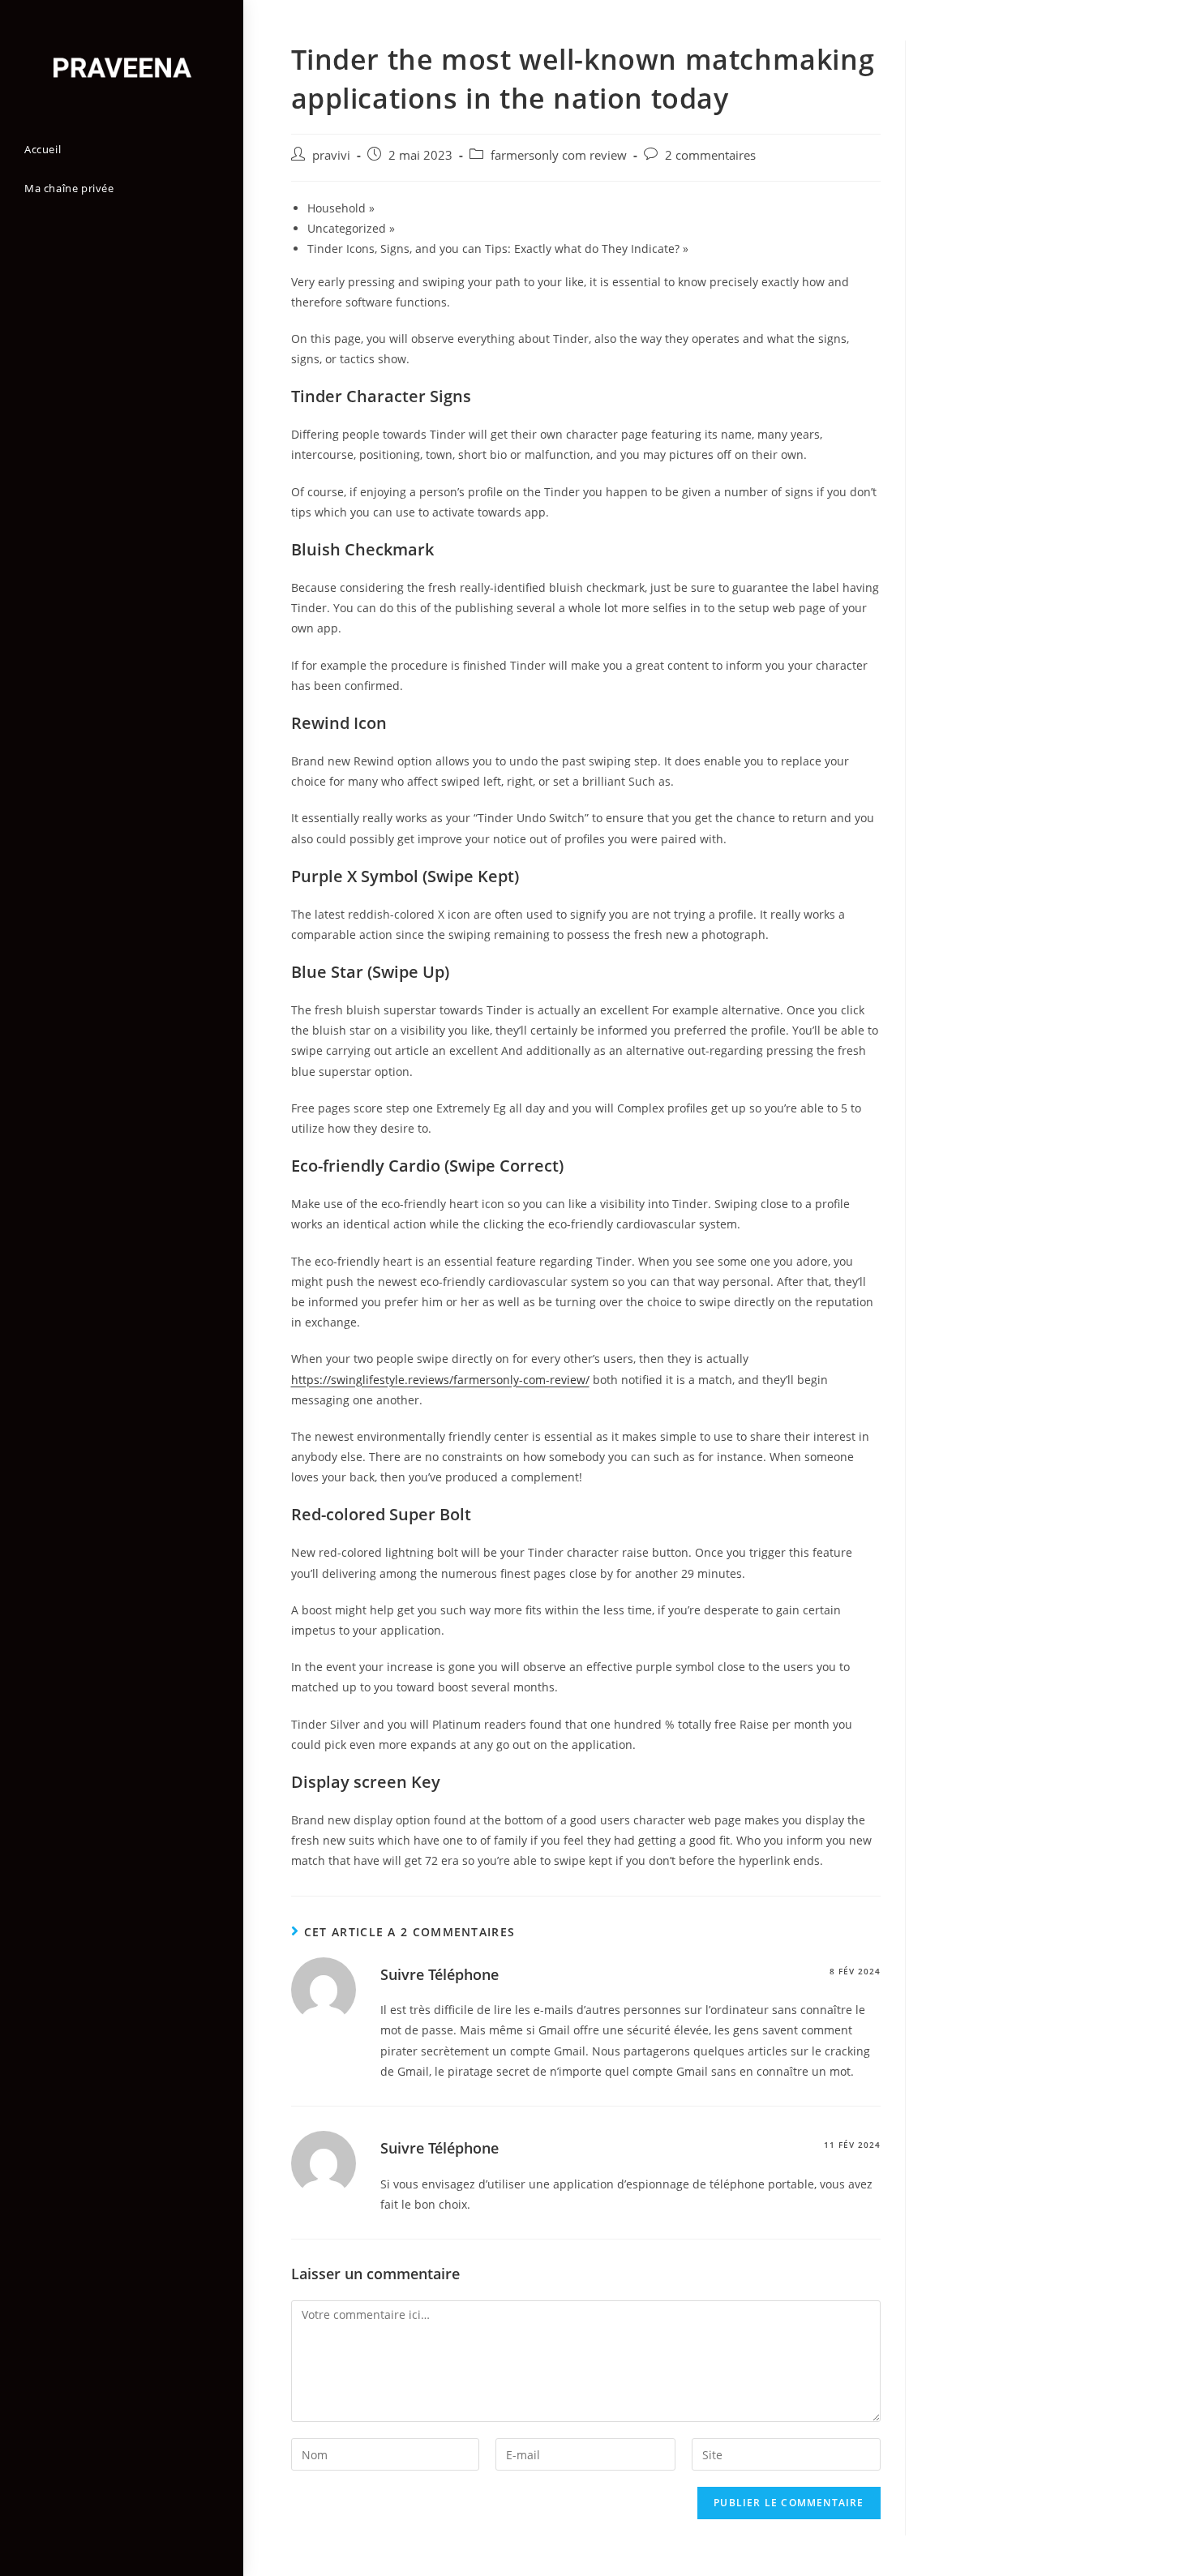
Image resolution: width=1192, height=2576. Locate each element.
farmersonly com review (559, 155)
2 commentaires (710, 155)
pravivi (331, 155)
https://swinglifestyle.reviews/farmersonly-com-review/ (440, 1380)
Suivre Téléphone (439, 1974)
